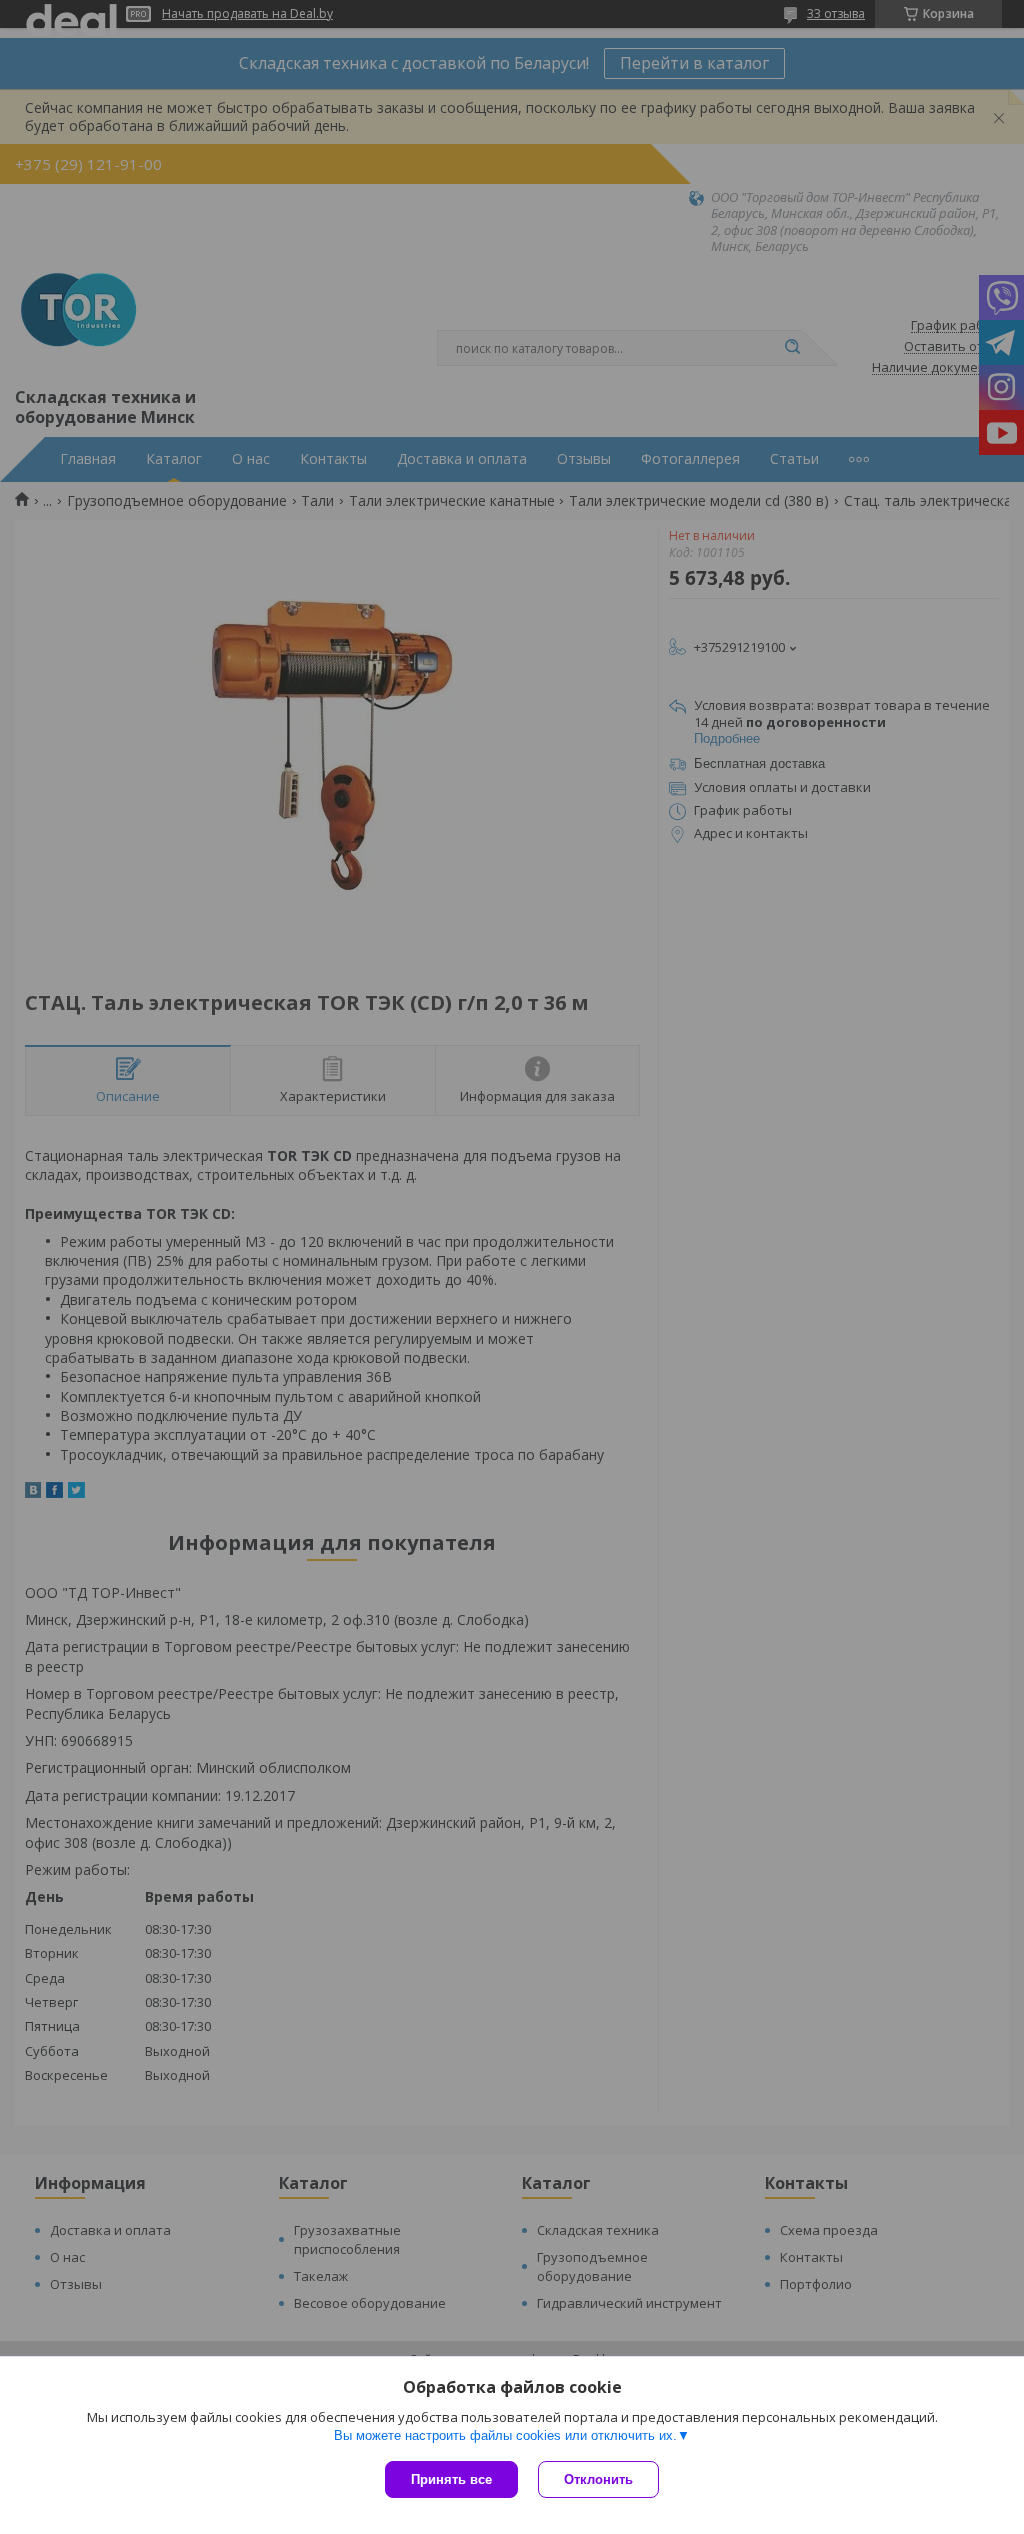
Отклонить (598, 2479)
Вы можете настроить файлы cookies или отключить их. (505, 2435)
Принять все (451, 2479)
